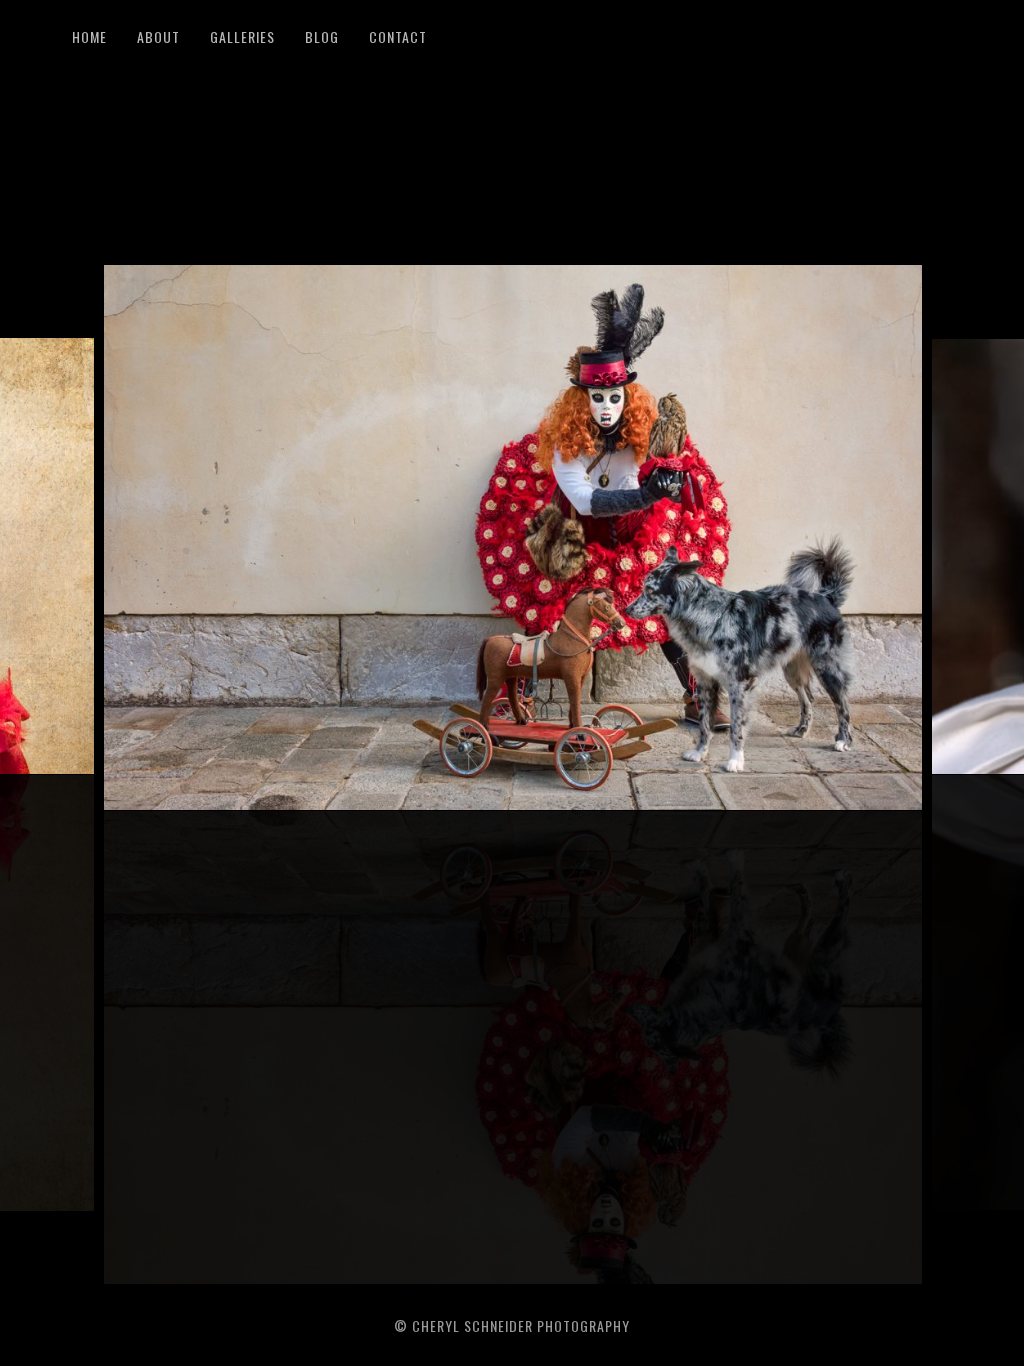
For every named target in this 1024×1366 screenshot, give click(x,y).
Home (89, 36)
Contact (398, 36)
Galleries (242, 36)
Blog (322, 36)
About (158, 36)
